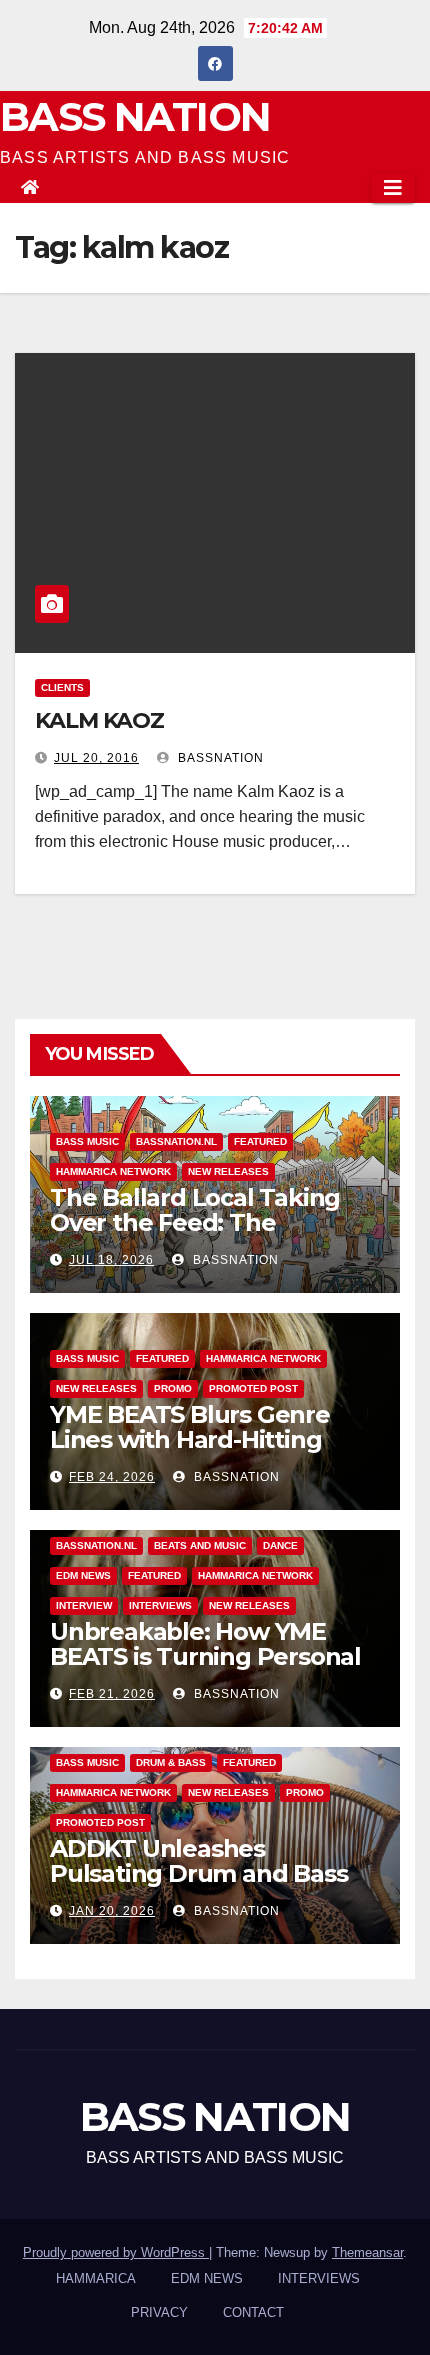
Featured (260, 1141)
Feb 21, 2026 (112, 1694)
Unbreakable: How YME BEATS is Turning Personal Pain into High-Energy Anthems (205, 1669)
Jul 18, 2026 (111, 1260)
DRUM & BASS (171, 1762)
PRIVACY (159, 2312)
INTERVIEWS (160, 1605)
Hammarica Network (113, 1171)
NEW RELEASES (228, 1171)
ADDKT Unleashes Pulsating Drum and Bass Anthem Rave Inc (198, 1873)
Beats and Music (200, 1545)
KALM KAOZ (99, 720)
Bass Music (87, 1141)
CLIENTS (62, 687)
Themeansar (367, 2252)
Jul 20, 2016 (96, 758)
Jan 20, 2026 (112, 1911)
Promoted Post (253, 1388)
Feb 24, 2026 (112, 1477)
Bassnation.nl (176, 1141)
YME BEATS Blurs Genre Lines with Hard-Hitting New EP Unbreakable (190, 1439)
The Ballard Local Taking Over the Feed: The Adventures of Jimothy (195, 1222)
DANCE (280, 1545)
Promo (173, 1388)
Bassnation (219, 758)
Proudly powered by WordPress (116, 2252)
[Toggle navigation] (393, 188)
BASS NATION (135, 116)
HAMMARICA (96, 2278)
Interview (84, 1605)
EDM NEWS (83, 1575)
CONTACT (253, 2312)
